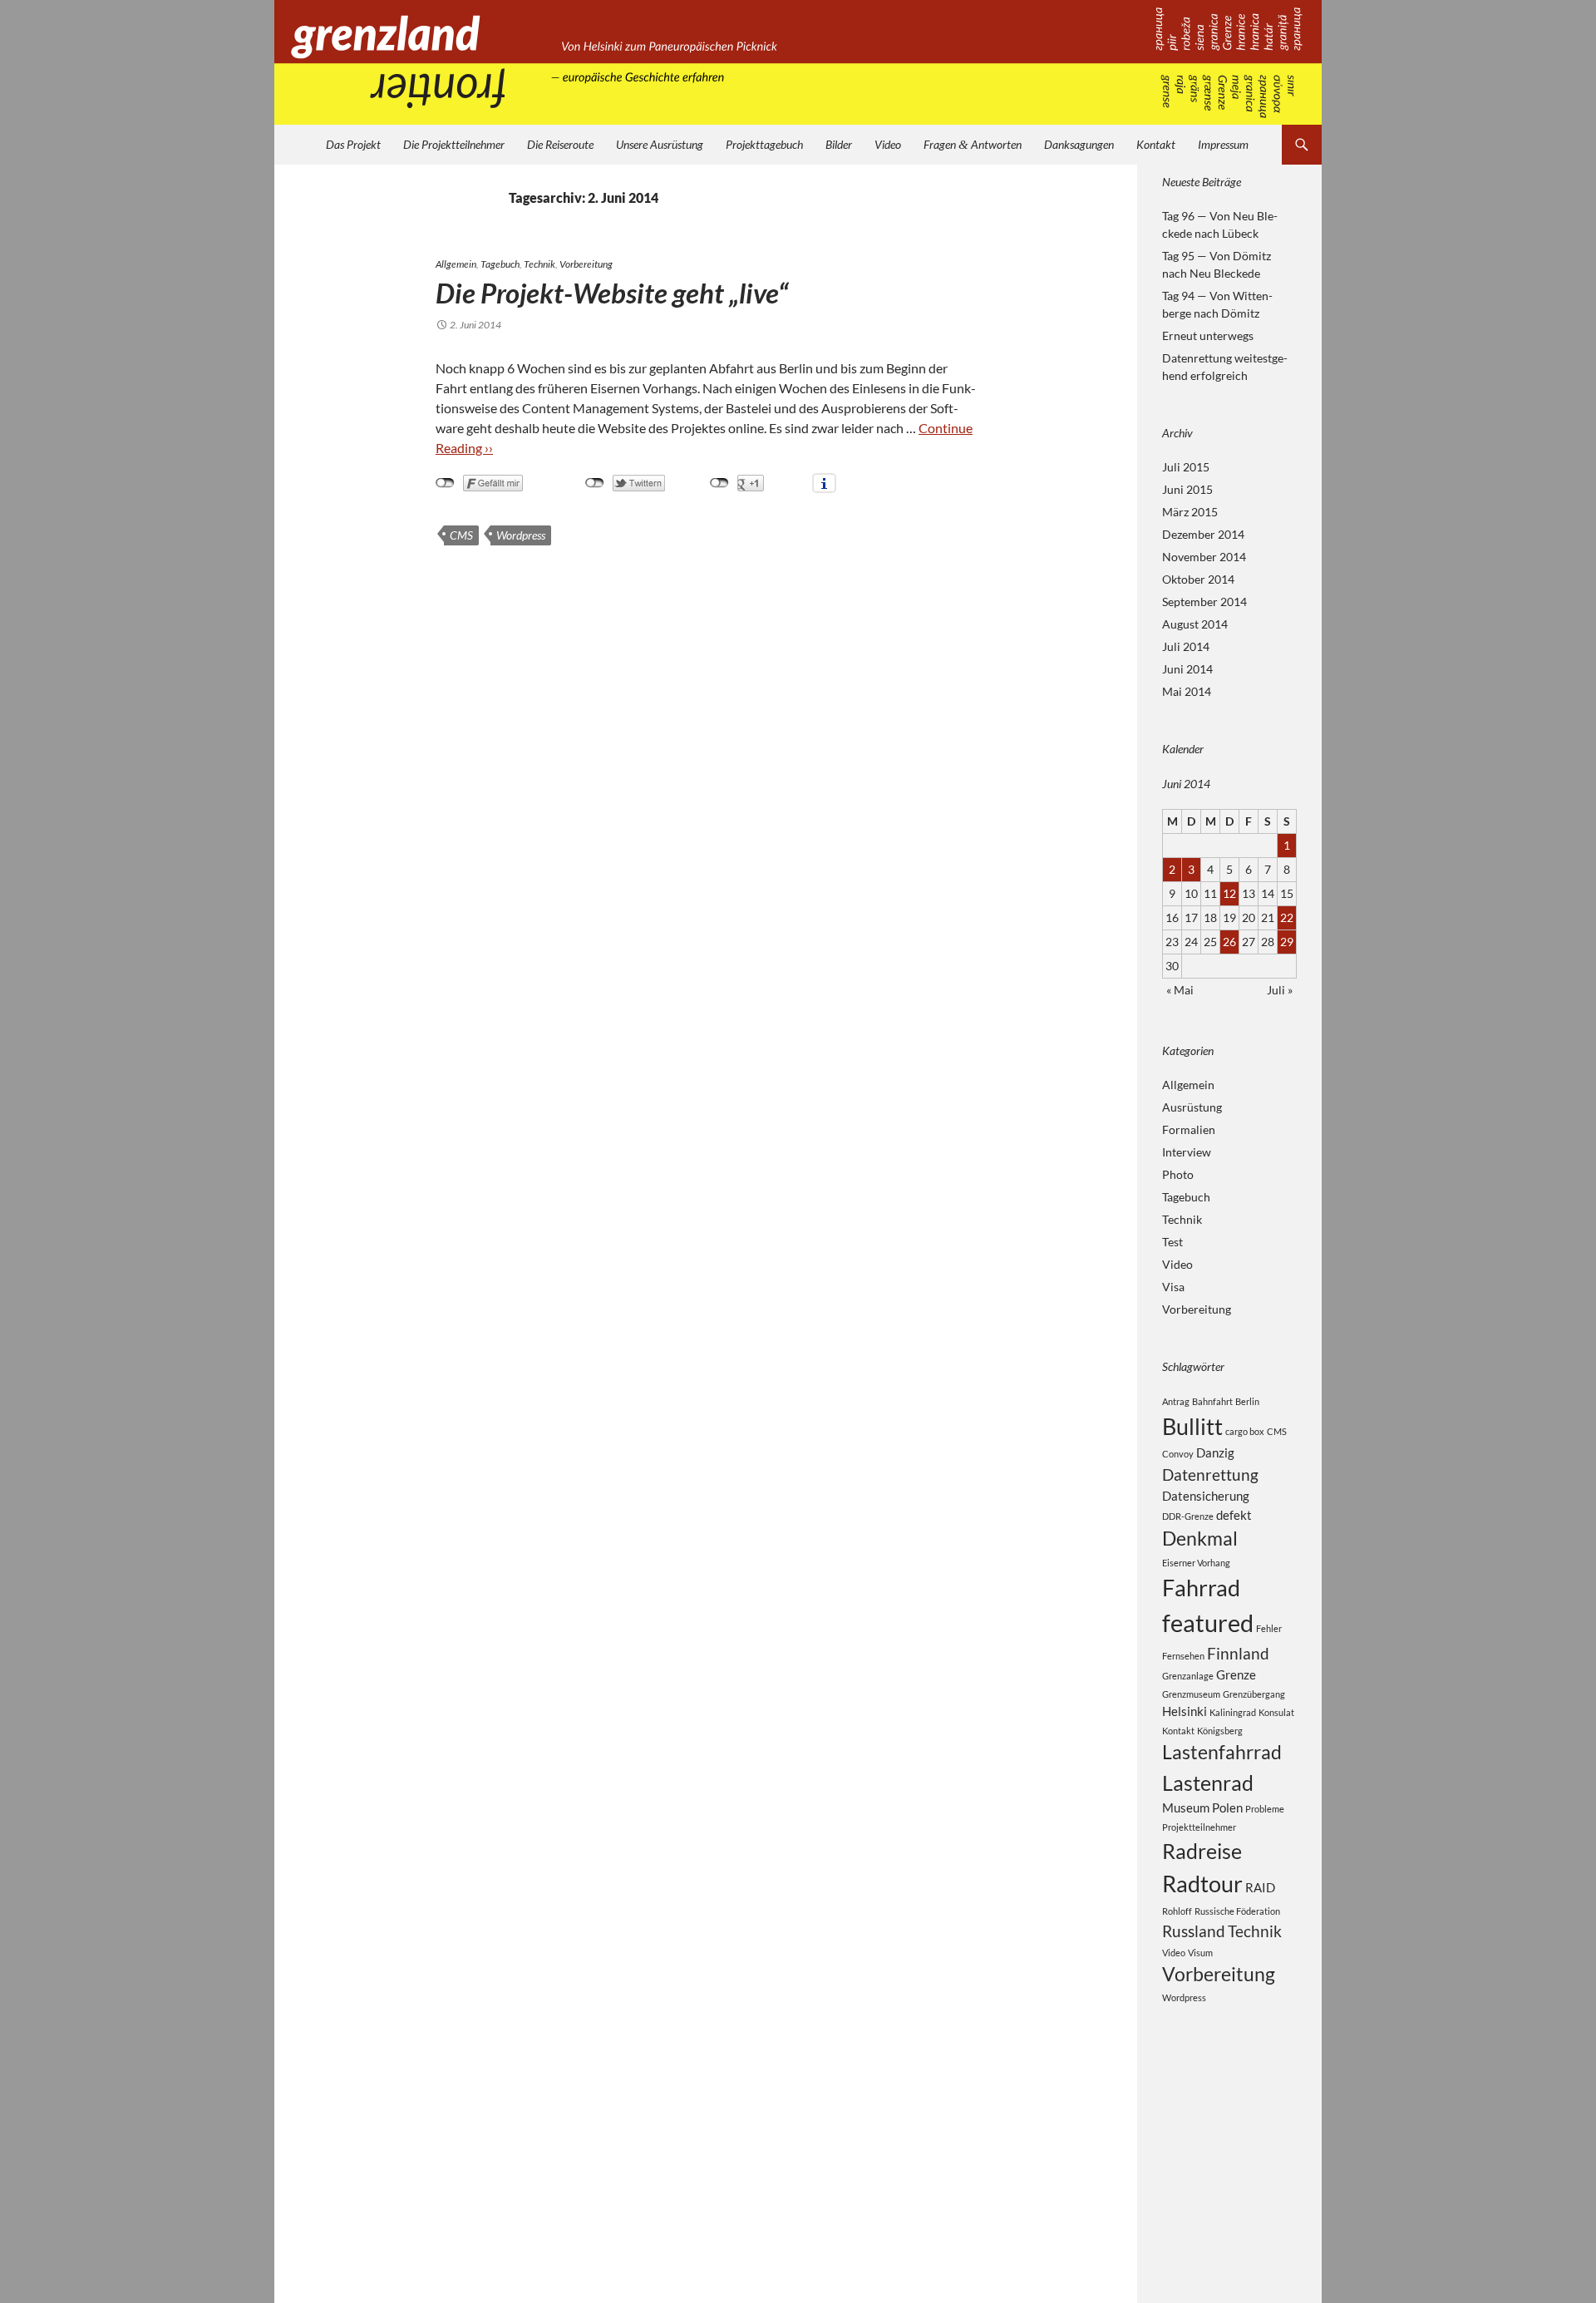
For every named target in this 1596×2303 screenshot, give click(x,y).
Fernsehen (1183, 1656)
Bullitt (1192, 1426)
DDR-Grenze (1188, 1516)
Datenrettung (1210, 1475)
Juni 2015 (1187, 489)
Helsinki (1185, 1711)
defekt (1234, 1515)
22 (1287, 917)
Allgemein (456, 264)
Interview (1187, 1152)
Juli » (1280, 990)
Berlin (1247, 1401)
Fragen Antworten (973, 144)
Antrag (1176, 1401)
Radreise (1202, 1851)
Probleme (1265, 1809)
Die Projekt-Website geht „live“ (612, 293)
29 (1287, 942)
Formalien (1189, 1129)
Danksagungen (1079, 144)
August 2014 (1195, 624)
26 (1229, 942)
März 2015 (1190, 512)
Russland (1194, 1931)
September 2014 (1204, 602)
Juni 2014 (1187, 669)
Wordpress (521, 535)
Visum (1200, 1953)
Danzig (1215, 1452)
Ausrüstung (1192, 1107)
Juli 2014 (1186, 646)
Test (1172, 1242)
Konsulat (1276, 1712)
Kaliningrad (1233, 1712)
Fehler (1269, 1628)
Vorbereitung (586, 264)
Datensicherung (1206, 1496)
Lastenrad (1208, 1783)
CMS (461, 535)
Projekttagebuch (764, 144)
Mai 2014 (1187, 691)
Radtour (1202, 1884)
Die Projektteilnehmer (454, 144)
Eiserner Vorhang (1196, 1563)
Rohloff (1177, 1911)
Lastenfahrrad (1222, 1752)
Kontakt (1156, 144)
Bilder (839, 144)
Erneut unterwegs (1208, 335)
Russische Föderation (1237, 1911)
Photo (1178, 1174)
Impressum (1223, 144)
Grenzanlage (1188, 1676)
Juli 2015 (1186, 467)
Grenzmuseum (1191, 1694)
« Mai (1180, 990)
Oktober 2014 (1198, 579)
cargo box (1245, 1431)
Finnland (1238, 1653)
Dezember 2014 (1203, 534)
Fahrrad (1201, 1588)
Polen (1227, 1807)
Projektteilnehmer (1199, 1827)
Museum (1186, 1807)
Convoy (1178, 1454)
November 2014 (1204, 557)
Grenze (1236, 1674)
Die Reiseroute (560, 144)
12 (1229, 893)
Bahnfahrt (1212, 1401)
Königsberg (1220, 1731)
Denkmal (1200, 1539)
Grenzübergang (1254, 1694)
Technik (539, 264)
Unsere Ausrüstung (660, 144)
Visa (1173, 1287)
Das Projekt (353, 144)
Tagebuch (500, 264)
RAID (1260, 1887)
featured (1208, 1622)
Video (888, 144)
